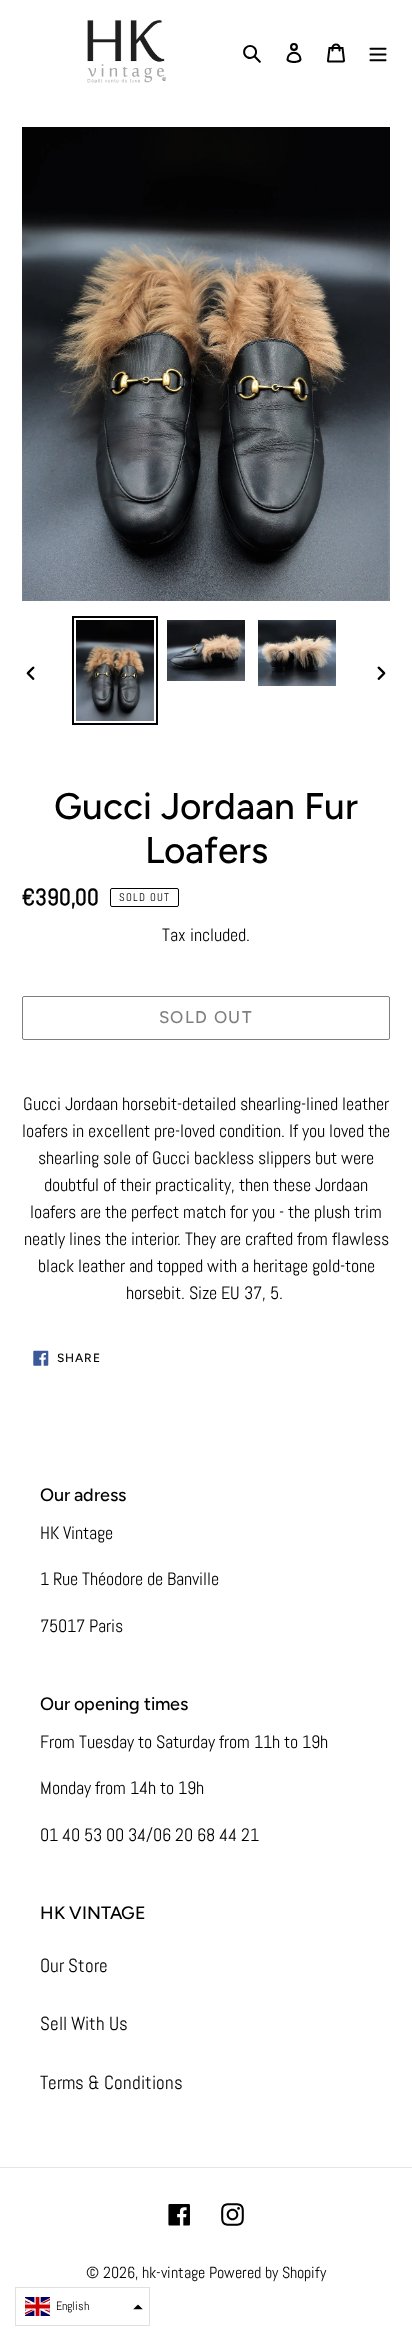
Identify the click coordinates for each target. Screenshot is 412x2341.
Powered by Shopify (267, 2272)
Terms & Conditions (111, 2082)
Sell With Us (84, 2023)
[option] (115, 670)
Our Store (74, 1965)
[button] (82, 2306)
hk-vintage (173, 2272)
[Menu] (378, 52)
